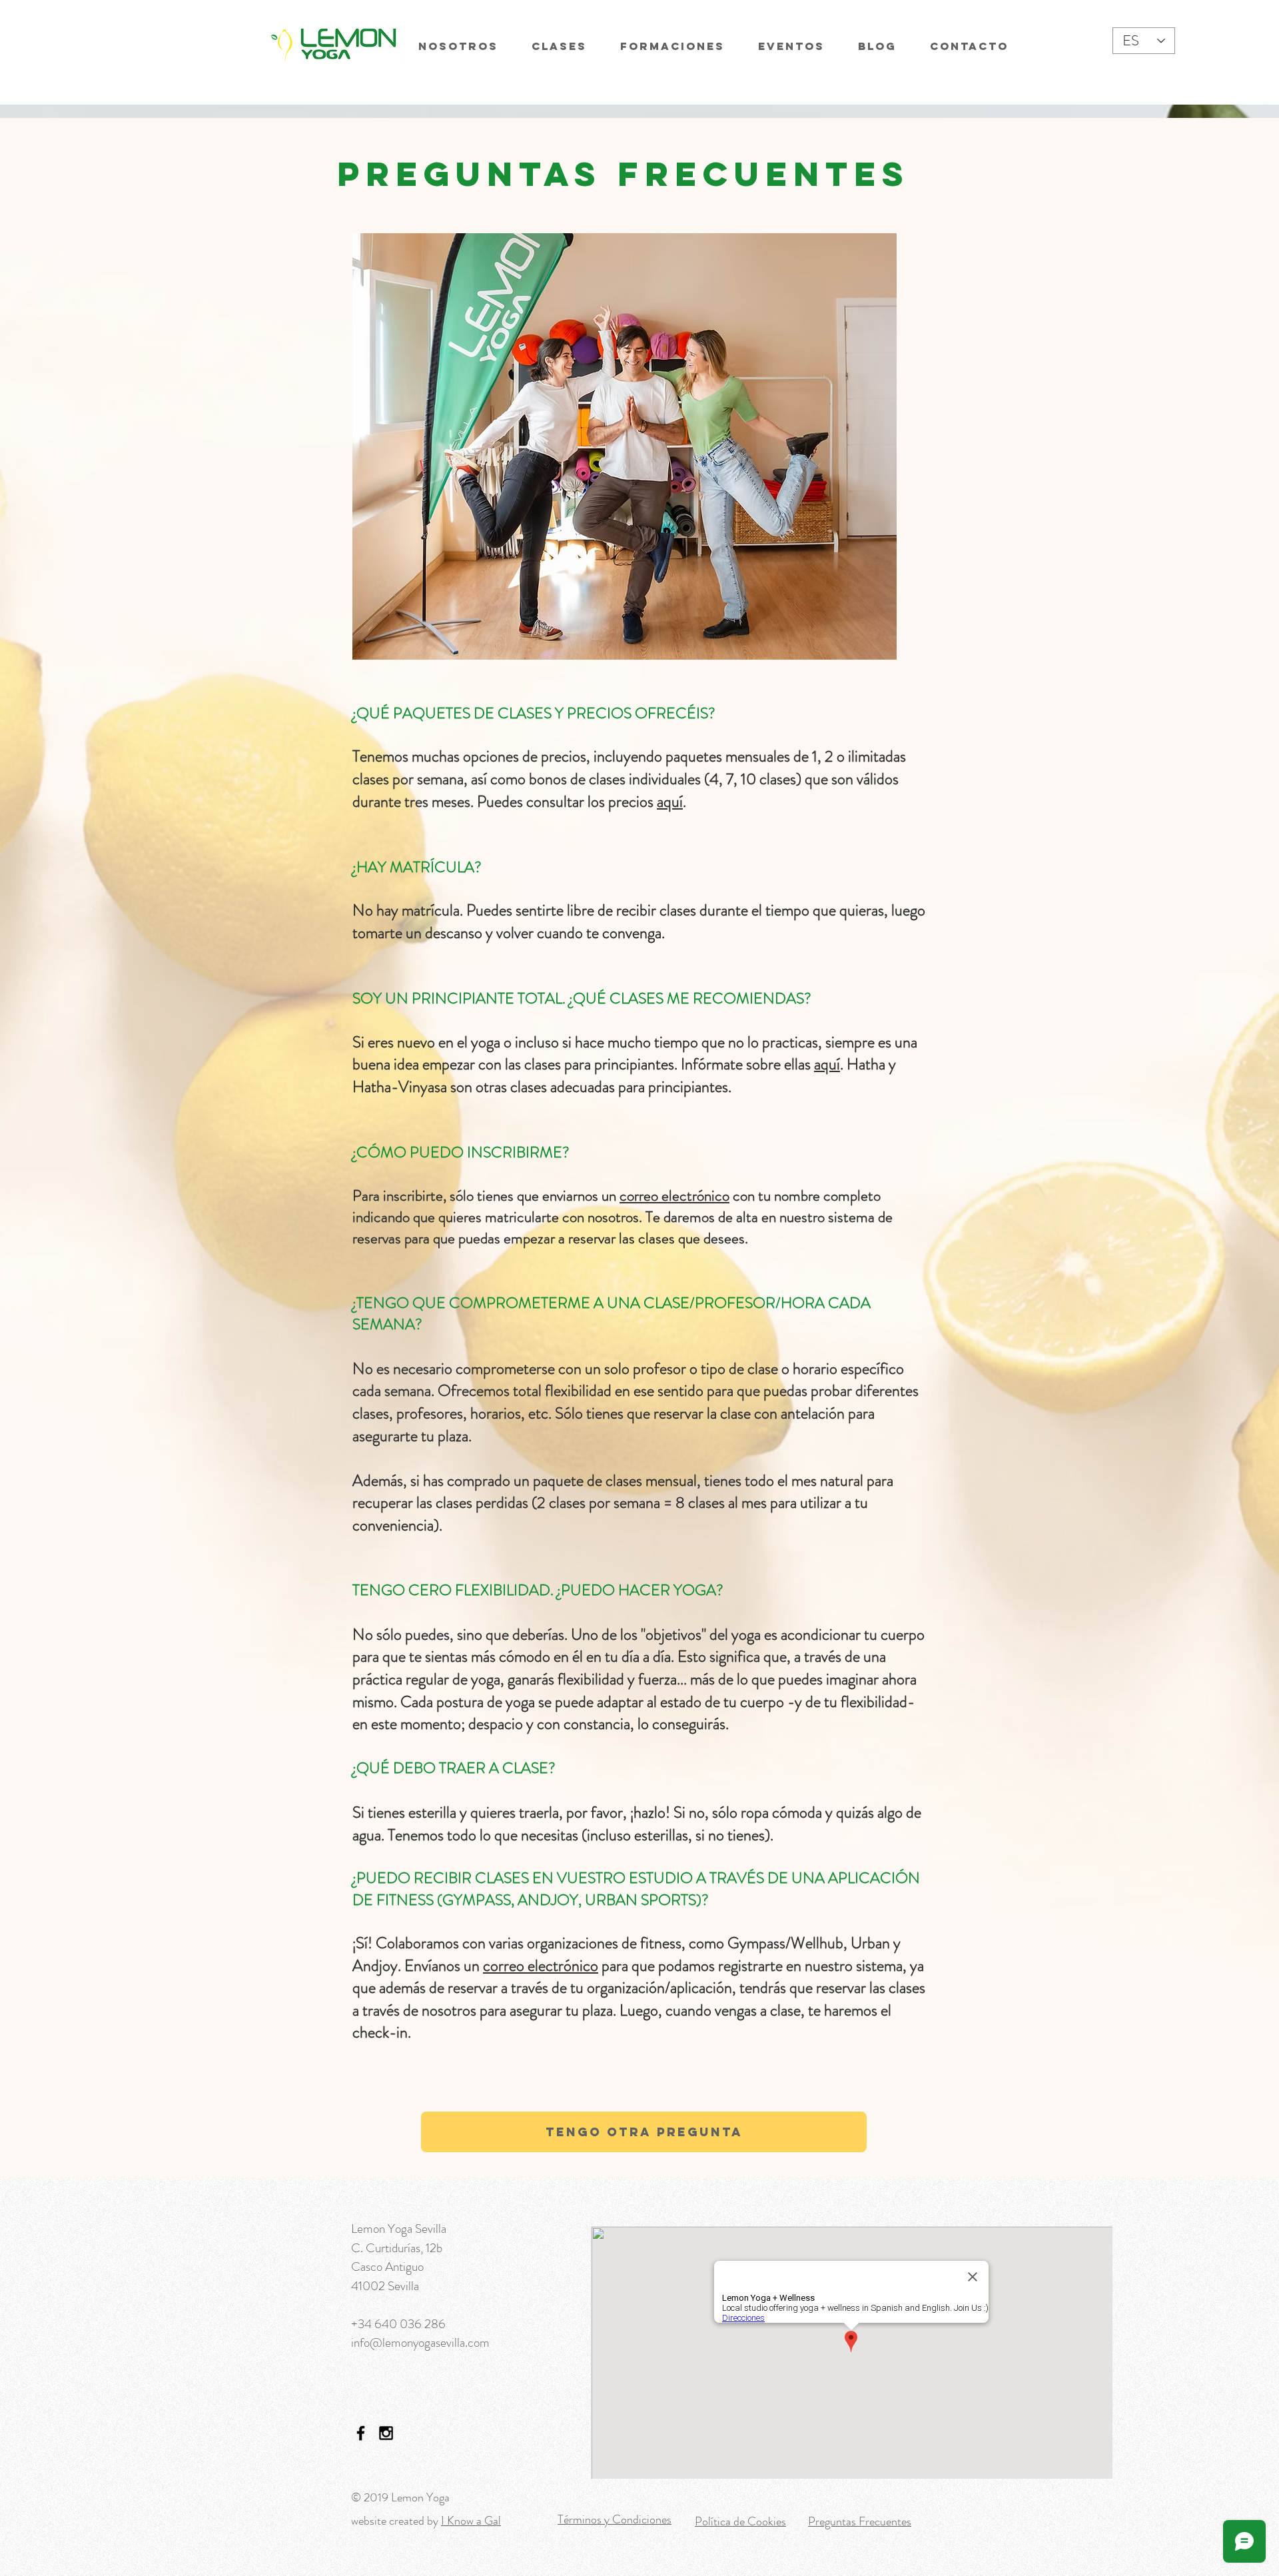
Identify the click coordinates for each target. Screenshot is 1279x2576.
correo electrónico (674, 1196)
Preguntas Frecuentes (860, 2521)
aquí (670, 802)
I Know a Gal (471, 2521)
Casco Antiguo (387, 2266)
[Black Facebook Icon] (361, 2433)
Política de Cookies (740, 2521)
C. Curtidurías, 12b (397, 2248)
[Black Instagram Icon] (386, 2433)
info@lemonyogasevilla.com (420, 2342)
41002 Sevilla (385, 2286)
